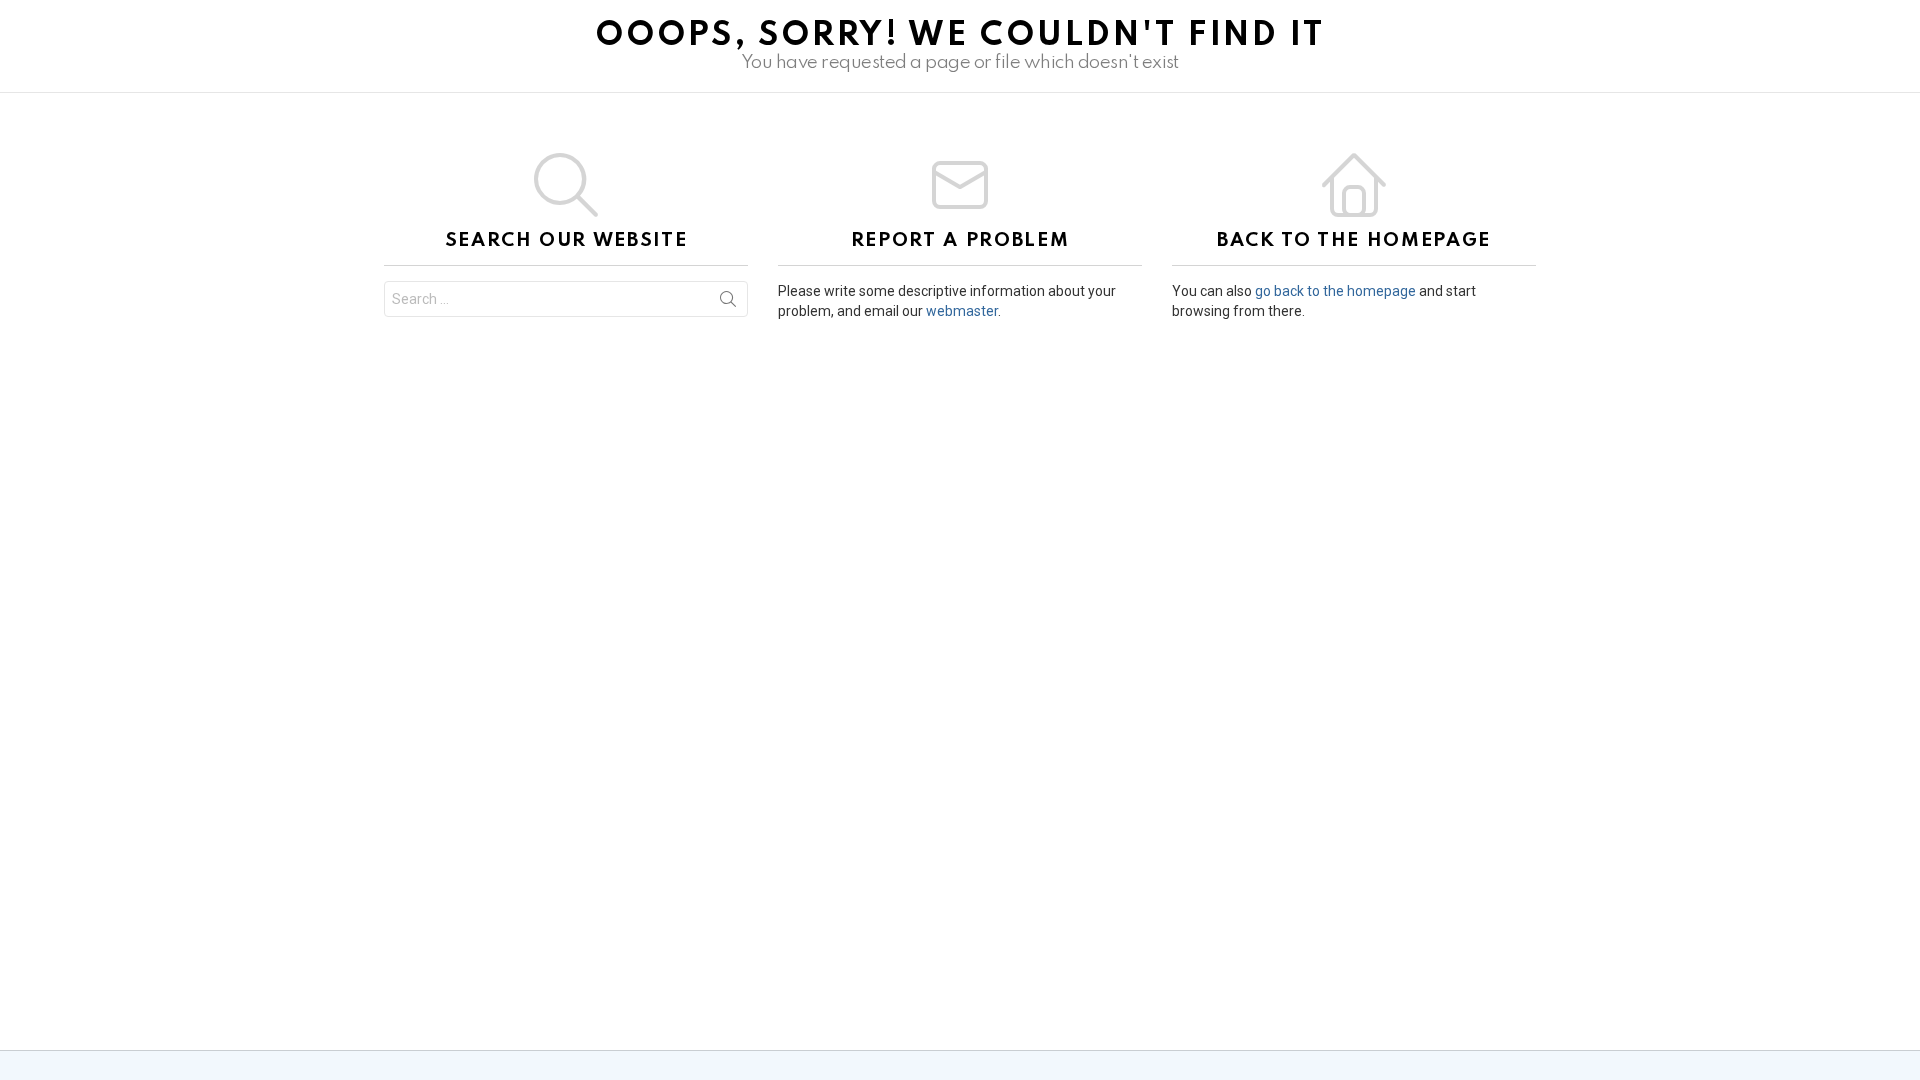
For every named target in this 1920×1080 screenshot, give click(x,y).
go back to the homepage (1335, 291)
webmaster (962, 311)
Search (728, 303)
